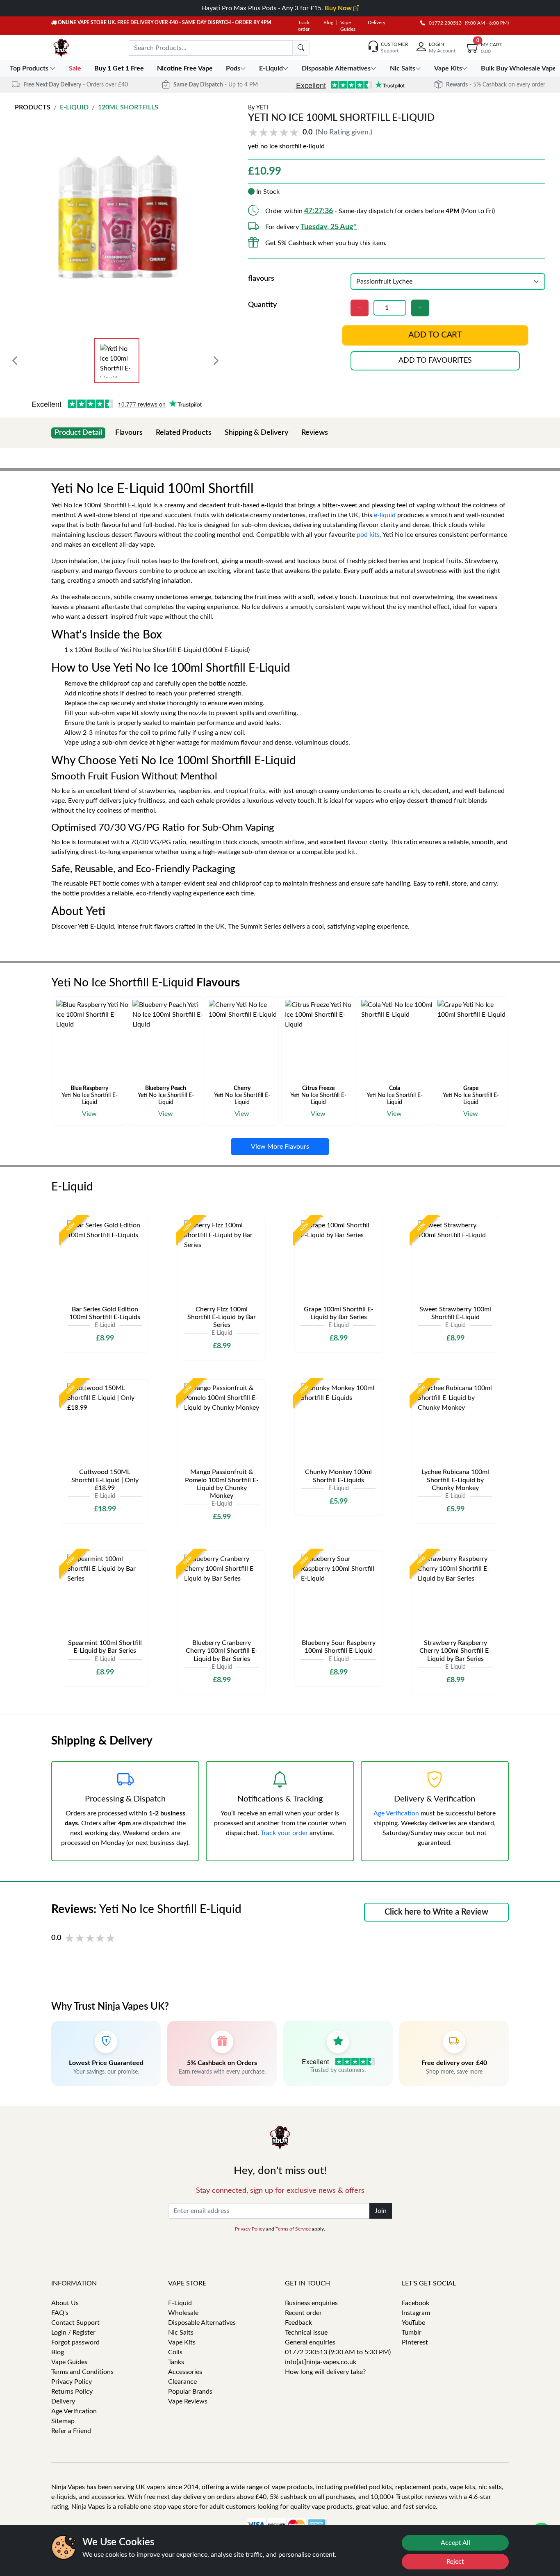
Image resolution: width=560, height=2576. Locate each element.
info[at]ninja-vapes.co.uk (321, 2362)
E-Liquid (74, 107)
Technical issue (306, 2333)
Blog (328, 23)
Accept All (455, 2543)
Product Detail (78, 433)
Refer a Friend (71, 2431)
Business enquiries (311, 2303)
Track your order (284, 1833)
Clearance (182, 2382)
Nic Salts (181, 2333)
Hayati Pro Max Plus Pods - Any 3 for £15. (277, 8)
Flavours (129, 433)
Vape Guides (69, 2362)
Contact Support (75, 2323)
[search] (301, 48)
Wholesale (183, 2313)
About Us (65, 2303)
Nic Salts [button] (403, 68)
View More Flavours (280, 1147)
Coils (175, 2352)
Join (381, 2211)
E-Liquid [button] (271, 68)
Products (33, 107)
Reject (455, 2562)
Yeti (262, 108)
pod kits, (369, 535)
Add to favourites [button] (435, 361)
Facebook (415, 2303)
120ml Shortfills (128, 107)
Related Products (184, 433)
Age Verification (396, 1813)
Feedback (298, 2323)
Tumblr (412, 2333)
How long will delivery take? (325, 2372)
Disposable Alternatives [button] (336, 68)
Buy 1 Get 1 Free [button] (120, 68)
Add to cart (435, 335)
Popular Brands (190, 2392)
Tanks (176, 2362)
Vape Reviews (188, 2401)
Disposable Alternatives (202, 2323)
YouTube (413, 2323)
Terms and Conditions (82, 2372)
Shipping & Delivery (256, 433)
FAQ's (60, 2313)
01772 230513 (443, 23)
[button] (312, 133)
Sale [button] (76, 68)
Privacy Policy (250, 2229)
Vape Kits (182, 2342)
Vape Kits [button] (448, 68)
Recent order (303, 2313)
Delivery (377, 23)
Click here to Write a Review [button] (436, 1912)
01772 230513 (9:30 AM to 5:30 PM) (338, 2352)
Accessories (185, 2372)
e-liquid (385, 515)
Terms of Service (293, 2229)
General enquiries (310, 2342)
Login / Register (73, 2333)
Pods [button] (233, 68)
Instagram (416, 2313)
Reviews (315, 433)
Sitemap (63, 2421)
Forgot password (75, 2342)
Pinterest (415, 2342)
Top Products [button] (30, 68)
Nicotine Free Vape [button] (186, 68)
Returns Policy (72, 2392)
